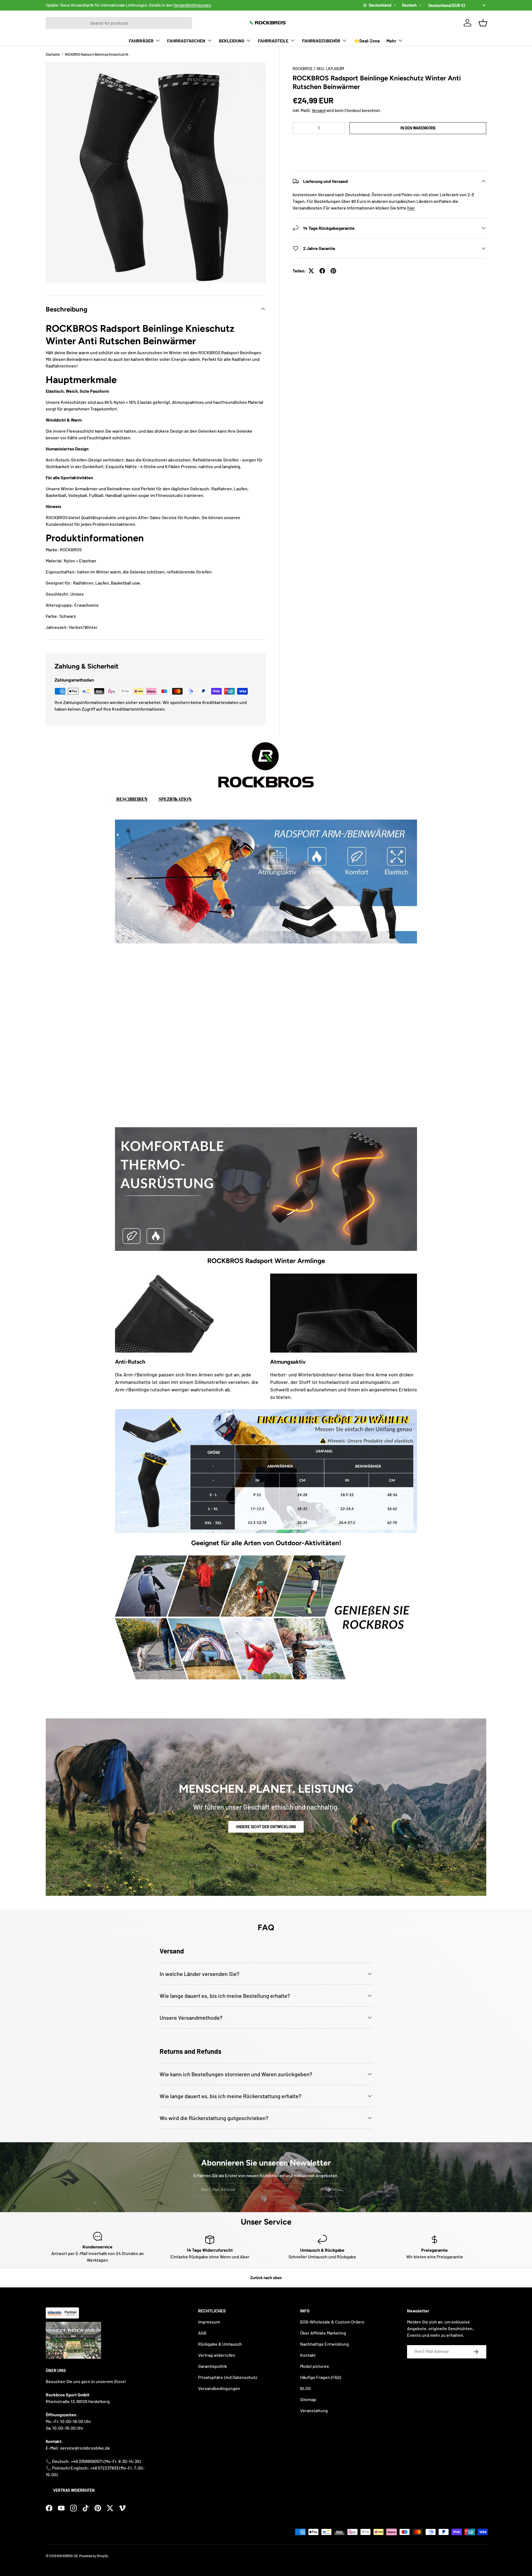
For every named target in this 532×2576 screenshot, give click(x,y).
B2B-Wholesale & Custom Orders (332, 2322)
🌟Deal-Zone (367, 41)
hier (411, 208)
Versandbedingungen (192, 5)
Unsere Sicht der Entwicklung (266, 1827)
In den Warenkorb (418, 128)
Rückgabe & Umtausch (220, 2344)
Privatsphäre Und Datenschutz (228, 2377)
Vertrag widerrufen (74, 2490)
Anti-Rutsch (130, 1362)
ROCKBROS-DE (67, 2556)
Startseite (53, 54)
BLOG (305, 2388)
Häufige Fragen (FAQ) (321, 2377)
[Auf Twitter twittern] (311, 271)
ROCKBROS (302, 69)
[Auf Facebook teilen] (322, 271)
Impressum (209, 2322)
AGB (202, 2333)
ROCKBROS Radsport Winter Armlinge (266, 1261)
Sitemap (308, 2399)
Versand (319, 110)
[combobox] (119, 23)
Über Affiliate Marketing (323, 2333)
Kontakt (308, 2355)
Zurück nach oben (266, 2278)
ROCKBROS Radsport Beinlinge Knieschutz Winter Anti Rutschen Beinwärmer (98, 54)
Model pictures (314, 2366)
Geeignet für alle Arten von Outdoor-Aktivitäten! (266, 1543)
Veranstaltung (314, 2410)
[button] (389, 145)
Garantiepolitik (213, 2366)
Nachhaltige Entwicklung (324, 2344)
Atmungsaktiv (288, 1362)
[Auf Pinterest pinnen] (333, 271)
